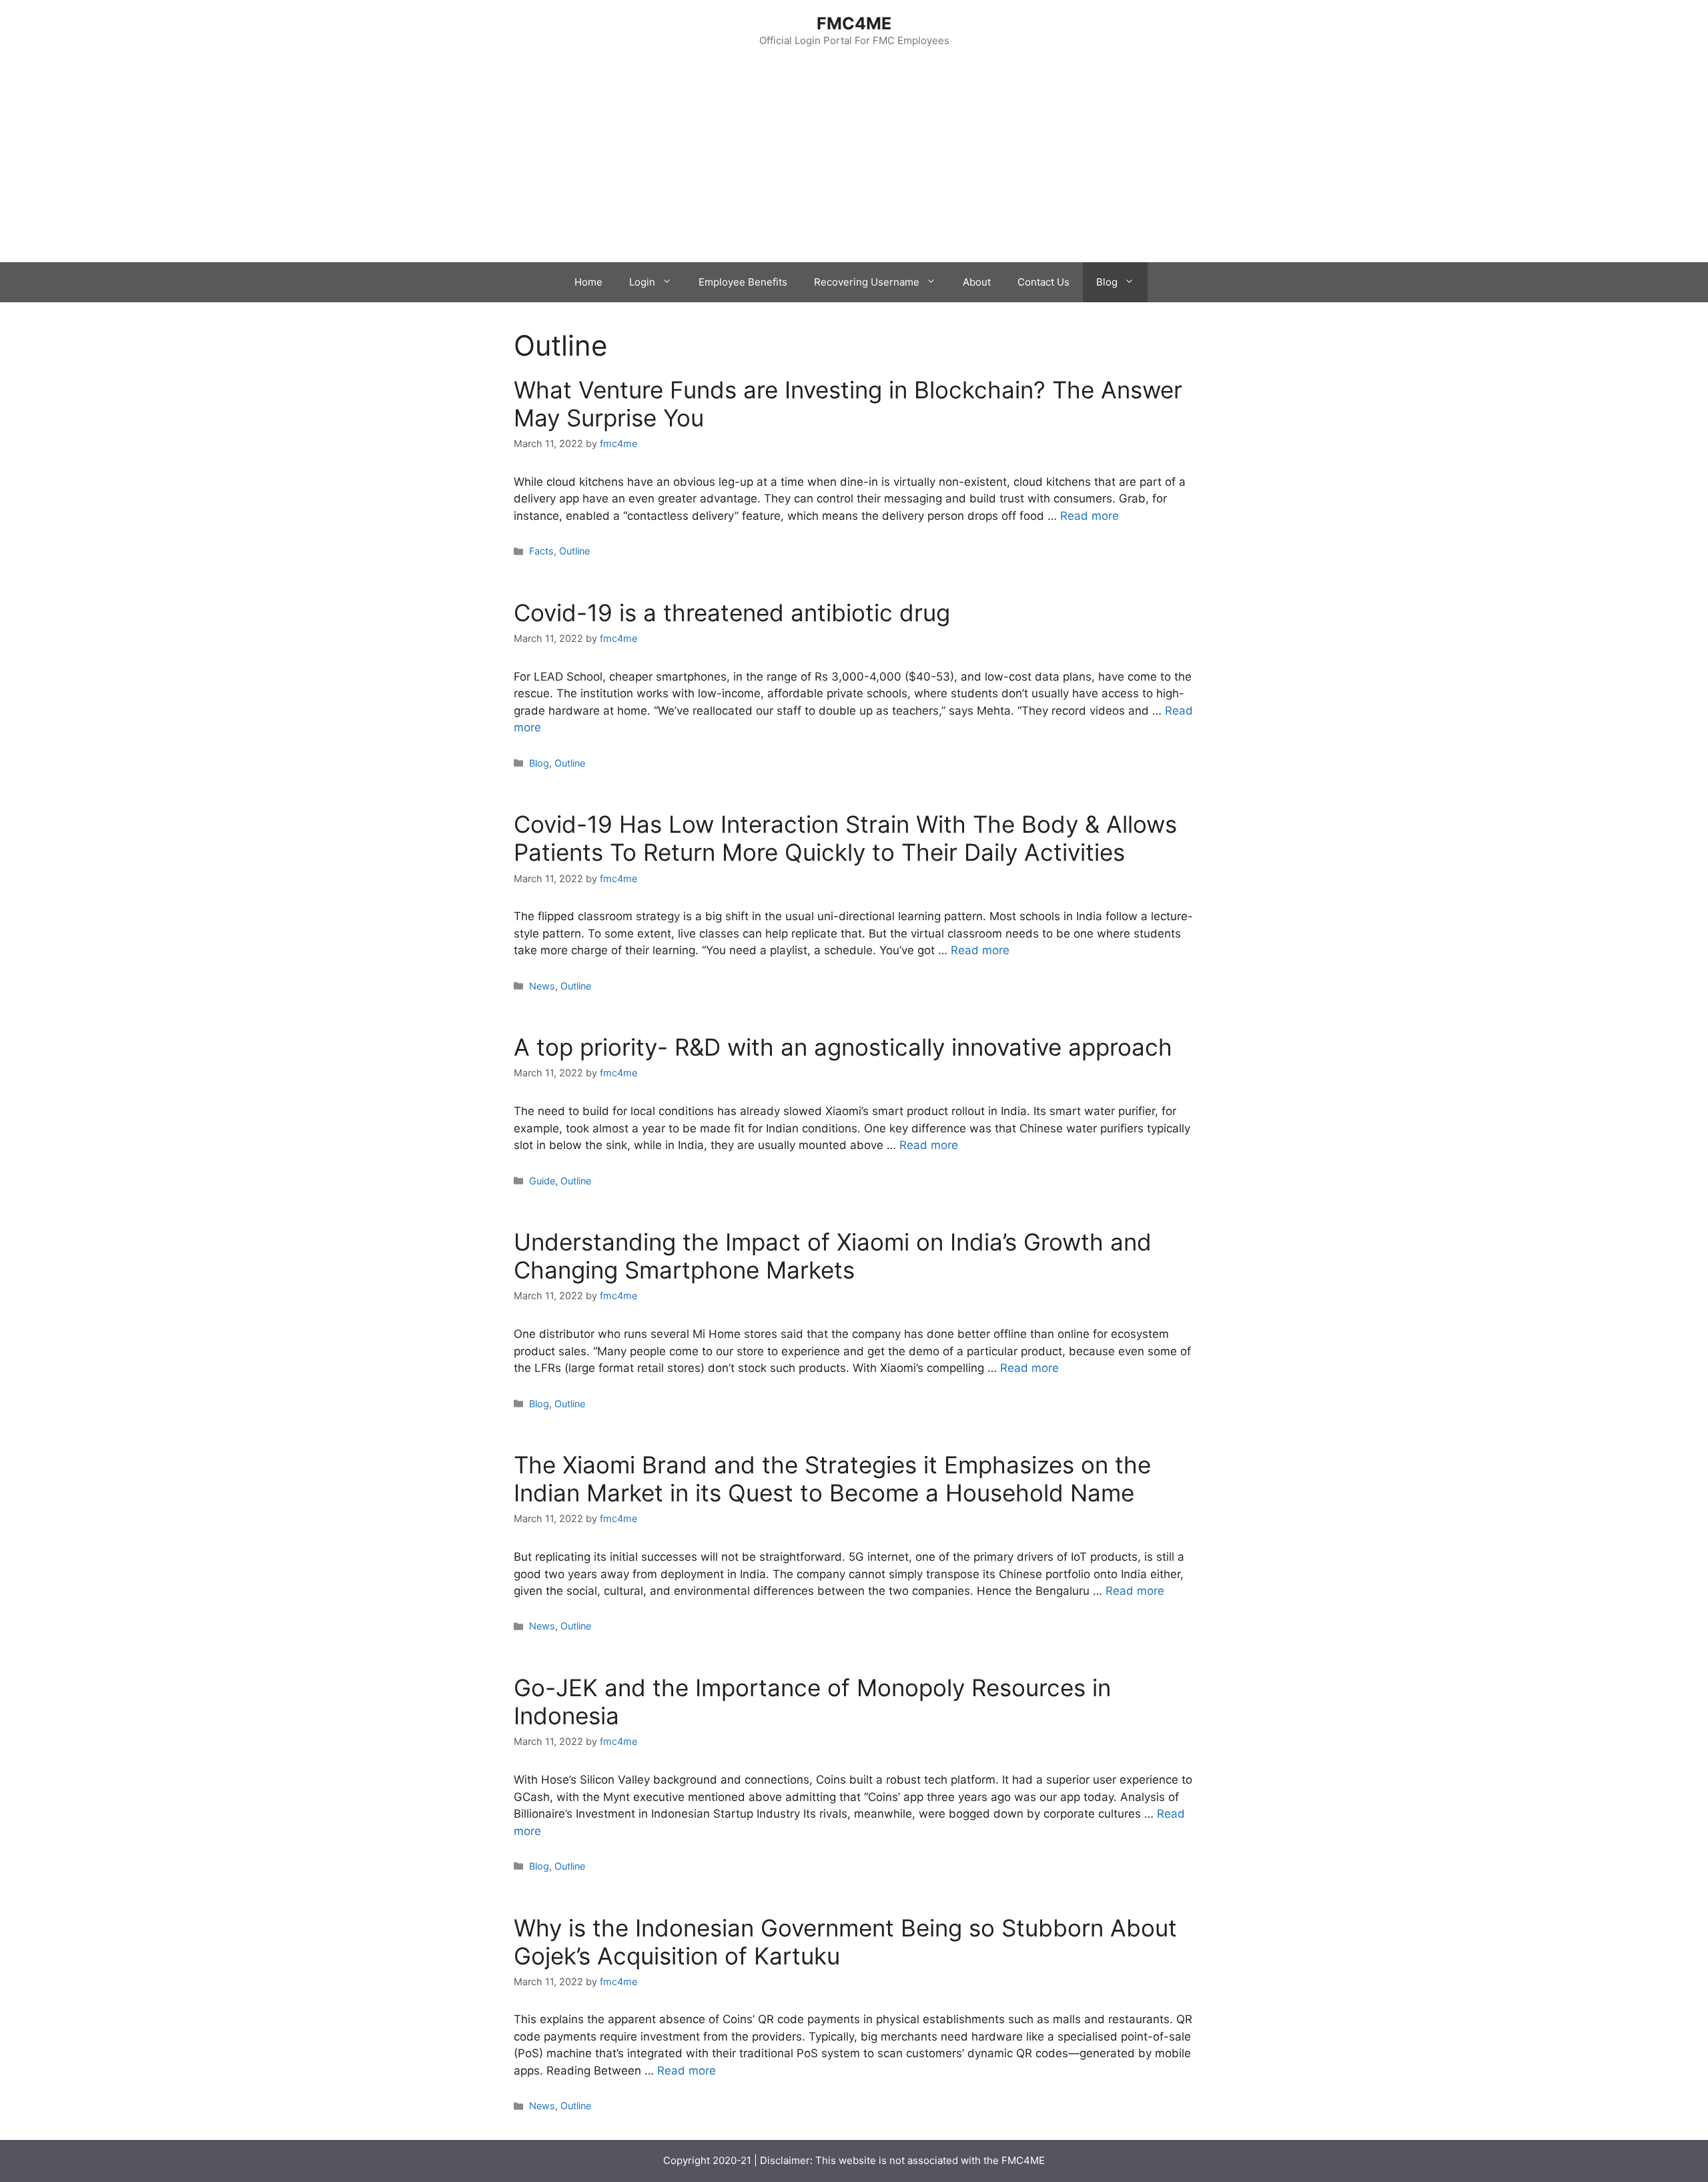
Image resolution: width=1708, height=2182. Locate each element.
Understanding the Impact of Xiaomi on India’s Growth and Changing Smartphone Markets (833, 1256)
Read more (1090, 516)
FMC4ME (854, 23)
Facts (541, 551)
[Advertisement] (854, 162)
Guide (542, 1181)
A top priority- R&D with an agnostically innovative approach (843, 1047)
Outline (574, 551)
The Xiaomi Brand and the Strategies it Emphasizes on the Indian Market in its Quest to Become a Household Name (832, 1479)
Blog (1107, 282)
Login (642, 282)
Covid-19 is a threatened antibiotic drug (732, 613)
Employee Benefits (743, 282)
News (542, 986)
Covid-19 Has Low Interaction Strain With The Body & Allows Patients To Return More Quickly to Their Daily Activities (845, 838)
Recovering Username (867, 282)
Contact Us (1043, 282)
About (977, 282)
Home (588, 282)
